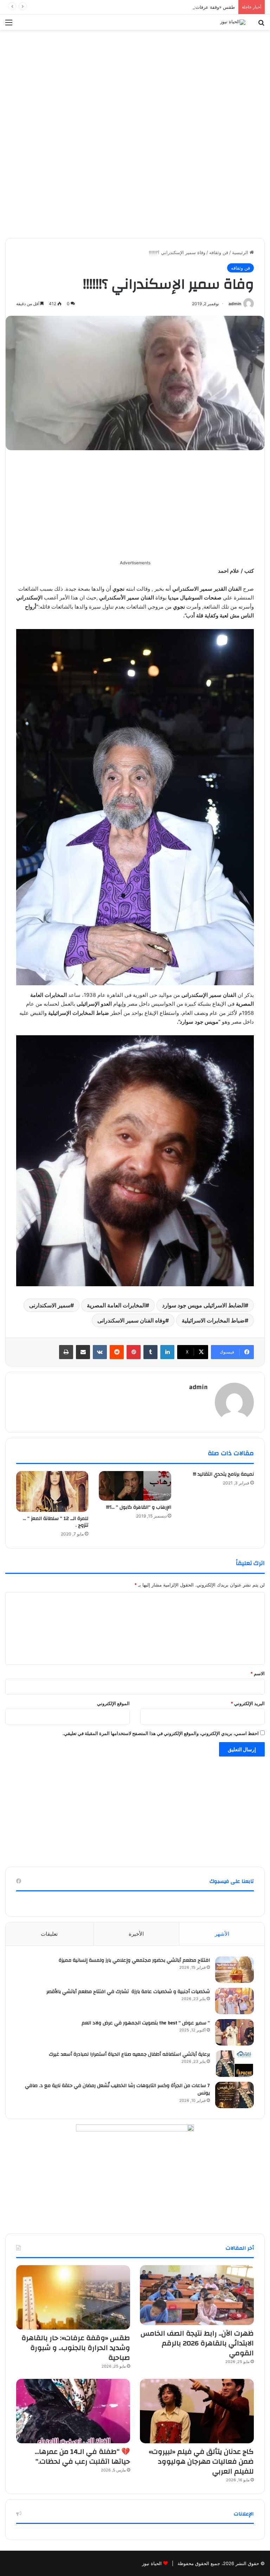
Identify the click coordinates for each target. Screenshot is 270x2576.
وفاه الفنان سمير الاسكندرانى (131, 1320)
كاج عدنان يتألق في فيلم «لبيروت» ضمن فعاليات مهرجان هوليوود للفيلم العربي (201, 2461)
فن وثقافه (219, 252)
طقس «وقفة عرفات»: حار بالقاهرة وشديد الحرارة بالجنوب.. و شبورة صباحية (161, 7)
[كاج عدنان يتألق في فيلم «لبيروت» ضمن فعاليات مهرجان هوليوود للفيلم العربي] (197, 2411)
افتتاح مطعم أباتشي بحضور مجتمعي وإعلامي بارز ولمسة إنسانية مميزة (134, 1960)
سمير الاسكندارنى (50, 1305)
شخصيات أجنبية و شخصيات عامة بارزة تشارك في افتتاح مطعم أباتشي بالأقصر (128, 1992)
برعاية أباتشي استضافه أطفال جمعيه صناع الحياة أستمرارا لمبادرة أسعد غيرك (129, 2054)
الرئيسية (241, 252)
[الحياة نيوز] (233, 22)
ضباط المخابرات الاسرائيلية (213, 1320)
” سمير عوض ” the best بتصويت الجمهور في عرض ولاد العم (146, 2023)
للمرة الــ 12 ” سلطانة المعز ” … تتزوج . (56, 1522)
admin (235, 304)
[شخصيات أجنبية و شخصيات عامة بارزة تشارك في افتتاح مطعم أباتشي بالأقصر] (234, 2001)
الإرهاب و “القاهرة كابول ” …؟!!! (139, 1507)
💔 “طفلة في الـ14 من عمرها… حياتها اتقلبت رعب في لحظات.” (82, 2456)
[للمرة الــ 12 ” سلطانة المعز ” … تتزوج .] (52, 1491)
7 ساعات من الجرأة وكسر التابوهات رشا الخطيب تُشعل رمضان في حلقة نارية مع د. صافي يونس (117, 2090)
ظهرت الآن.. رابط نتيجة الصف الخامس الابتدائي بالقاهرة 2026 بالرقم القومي (197, 2343)
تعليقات (49, 1934)
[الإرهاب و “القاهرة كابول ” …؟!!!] (135, 1486)
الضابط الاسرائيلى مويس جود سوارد (203, 1305)
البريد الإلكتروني (248, 1703)
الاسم (258, 1673)
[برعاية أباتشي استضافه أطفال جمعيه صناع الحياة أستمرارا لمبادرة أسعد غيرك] (234, 2064)
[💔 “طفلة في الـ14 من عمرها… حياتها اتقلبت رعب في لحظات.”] (73, 2411)
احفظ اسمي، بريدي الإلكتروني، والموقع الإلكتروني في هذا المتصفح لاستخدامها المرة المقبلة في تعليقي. (161, 1733)
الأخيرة (136, 1934)
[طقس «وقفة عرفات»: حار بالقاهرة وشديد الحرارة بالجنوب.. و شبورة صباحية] (73, 2297)
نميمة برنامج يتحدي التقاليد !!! (223, 1474)
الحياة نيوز (152, 2563)
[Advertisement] (135, 82)
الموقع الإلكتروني (113, 1703)
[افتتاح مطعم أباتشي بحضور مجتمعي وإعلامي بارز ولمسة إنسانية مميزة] (234, 1970)
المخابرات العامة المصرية (116, 1305)
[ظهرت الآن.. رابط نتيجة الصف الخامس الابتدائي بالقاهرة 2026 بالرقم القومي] (197, 2295)
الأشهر (222, 1934)
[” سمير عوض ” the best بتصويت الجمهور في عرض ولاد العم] (234, 2032)
